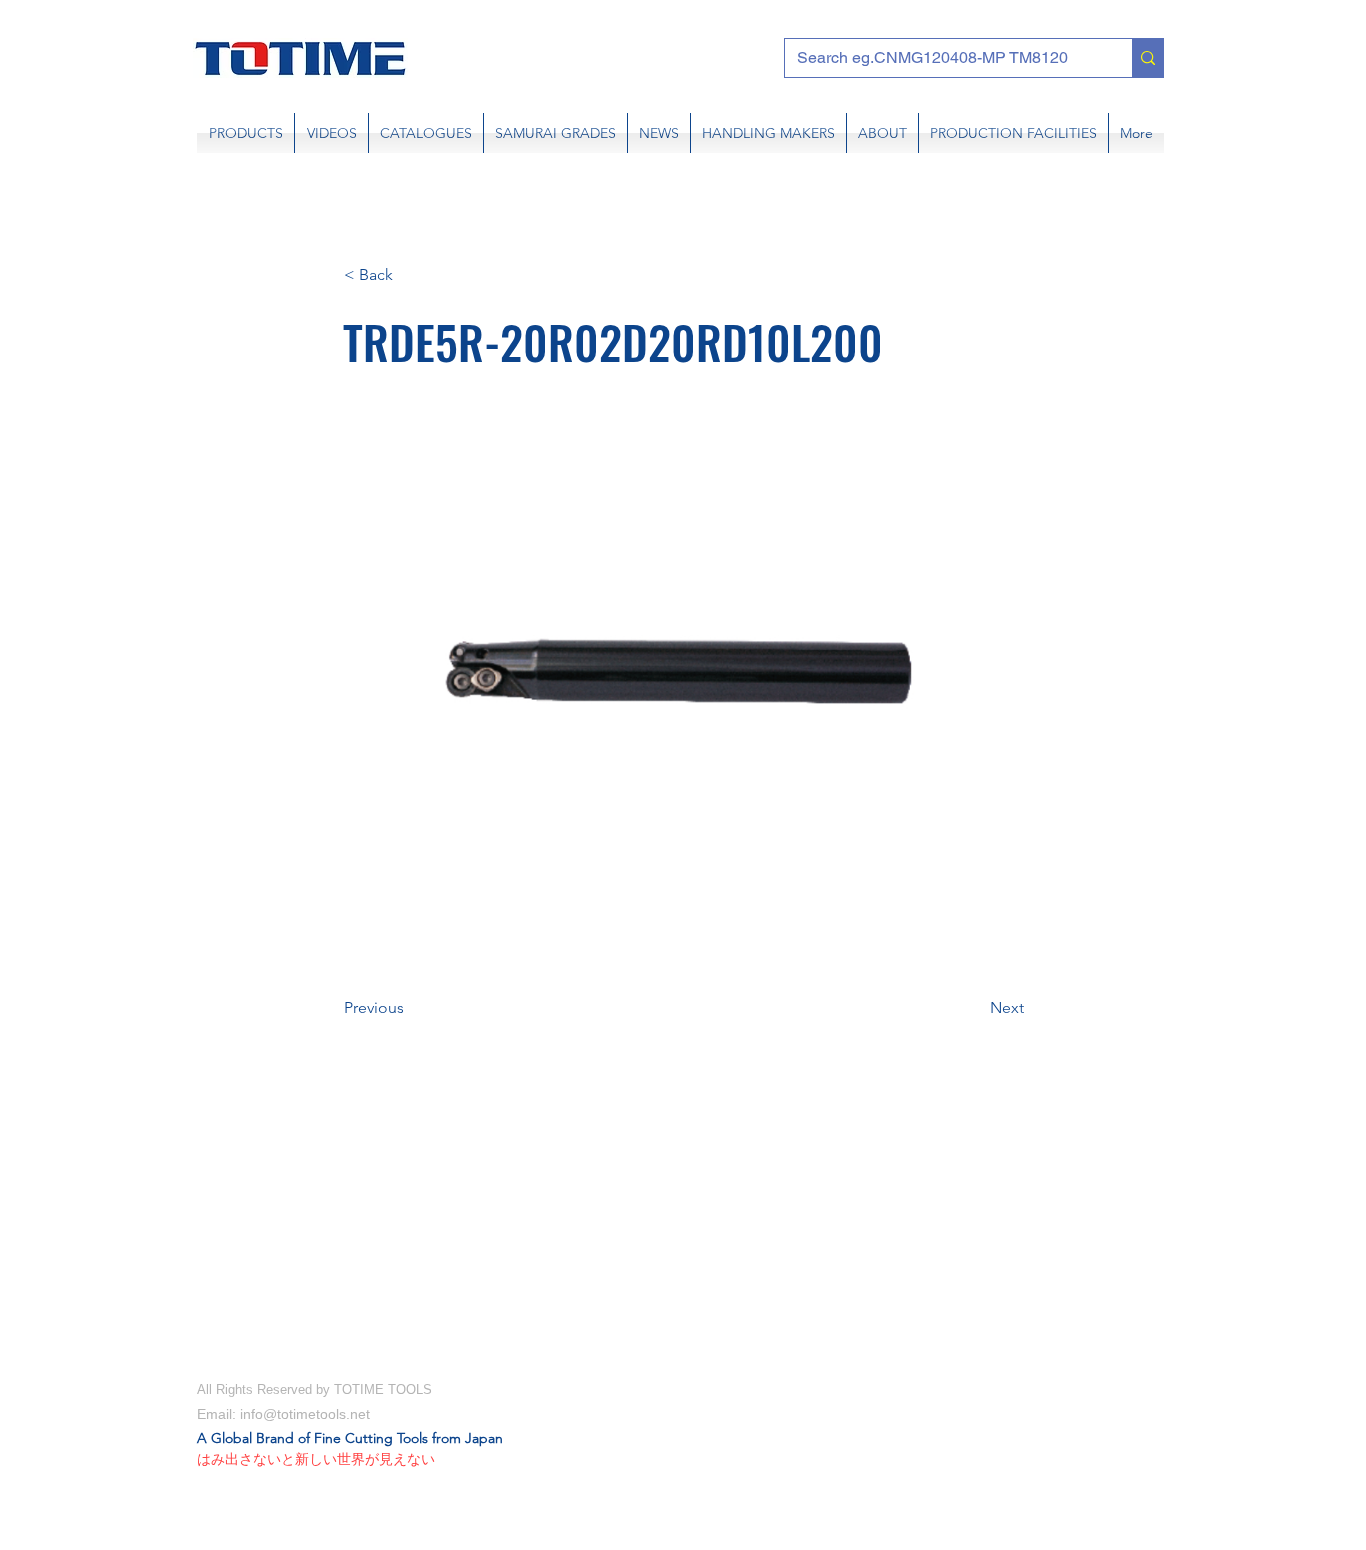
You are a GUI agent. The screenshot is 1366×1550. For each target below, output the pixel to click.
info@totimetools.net (305, 1414)
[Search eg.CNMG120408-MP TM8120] (1147, 58)
